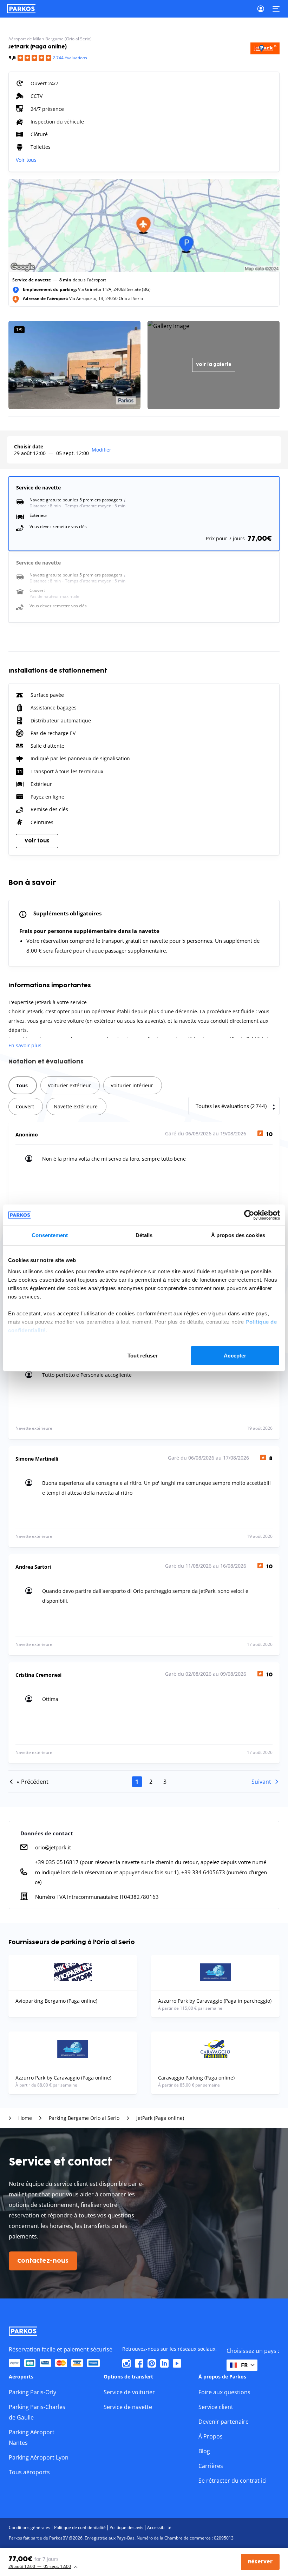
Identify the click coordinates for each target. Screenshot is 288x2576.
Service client (216, 2407)
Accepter (235, 1356)
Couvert (25, 1106)
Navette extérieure (76, 1106)
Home (25, 2118)
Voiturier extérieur (69, 1085)
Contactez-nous (43, 2261)
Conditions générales (30, 2527)
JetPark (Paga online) (160, 2118)
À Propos (211, 2436)
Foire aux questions (224, 2392)
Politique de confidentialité (80, 2527)
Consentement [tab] (50, 1235)
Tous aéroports (29, 2472)
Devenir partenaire (224, 2422)
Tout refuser (143, 1356)
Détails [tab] (144, 1235)
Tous (22, 1085)
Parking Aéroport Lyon (39, 2457)
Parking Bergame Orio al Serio (84, 2118)
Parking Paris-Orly (32, 2392)
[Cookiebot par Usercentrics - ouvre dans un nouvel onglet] (249, 1215)
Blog (204, 2451)
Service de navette (128, 2407)
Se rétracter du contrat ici (233, 2481)
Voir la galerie (214, 365)
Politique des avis (126, 2527)
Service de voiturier (129, 2392)
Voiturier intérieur (132, 1085)
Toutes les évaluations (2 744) (231, 1106)
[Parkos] (21, 9)
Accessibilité (159, 2527)
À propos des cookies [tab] (238, 1235)
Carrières (211, 2466)
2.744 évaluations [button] (70, 58)
